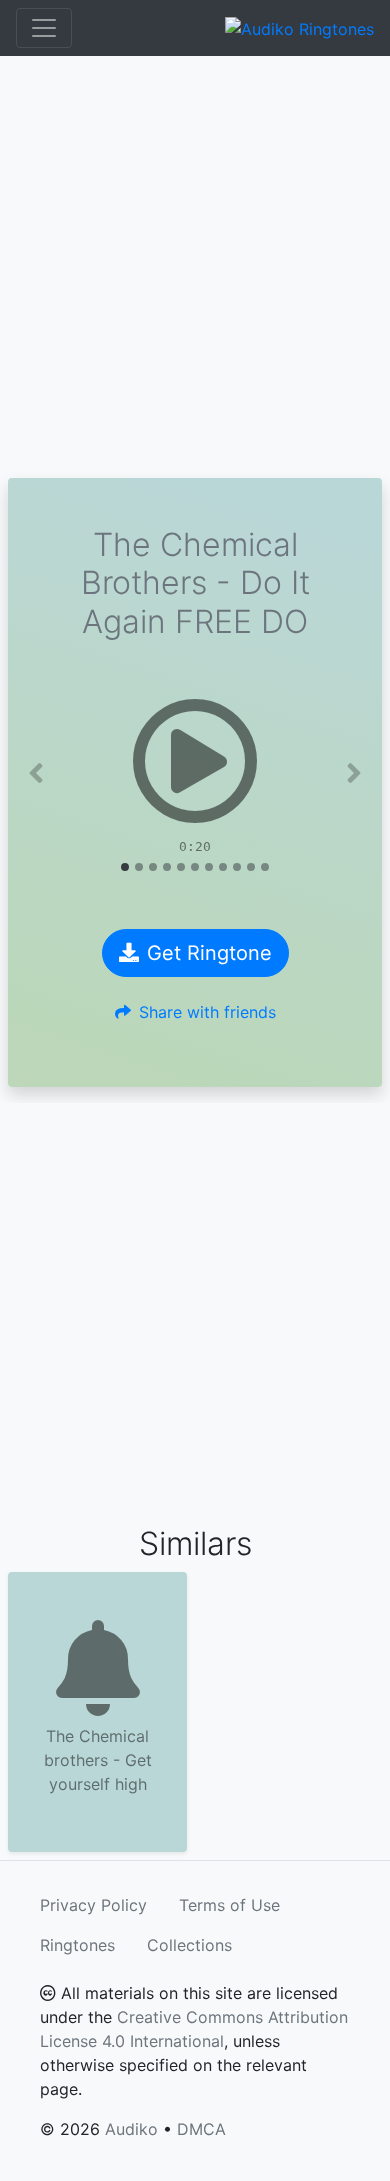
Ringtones (77, 1945)
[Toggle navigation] (44, 28)
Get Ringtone (209, 953)
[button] (36, 773)
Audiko (131, 2129)
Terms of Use (229, 1905)
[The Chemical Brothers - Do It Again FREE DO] (195, 761)
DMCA (201, 2129)
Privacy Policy (93, 1905)
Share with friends (207, 1012)
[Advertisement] (195, 267)
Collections (189, 1945)
